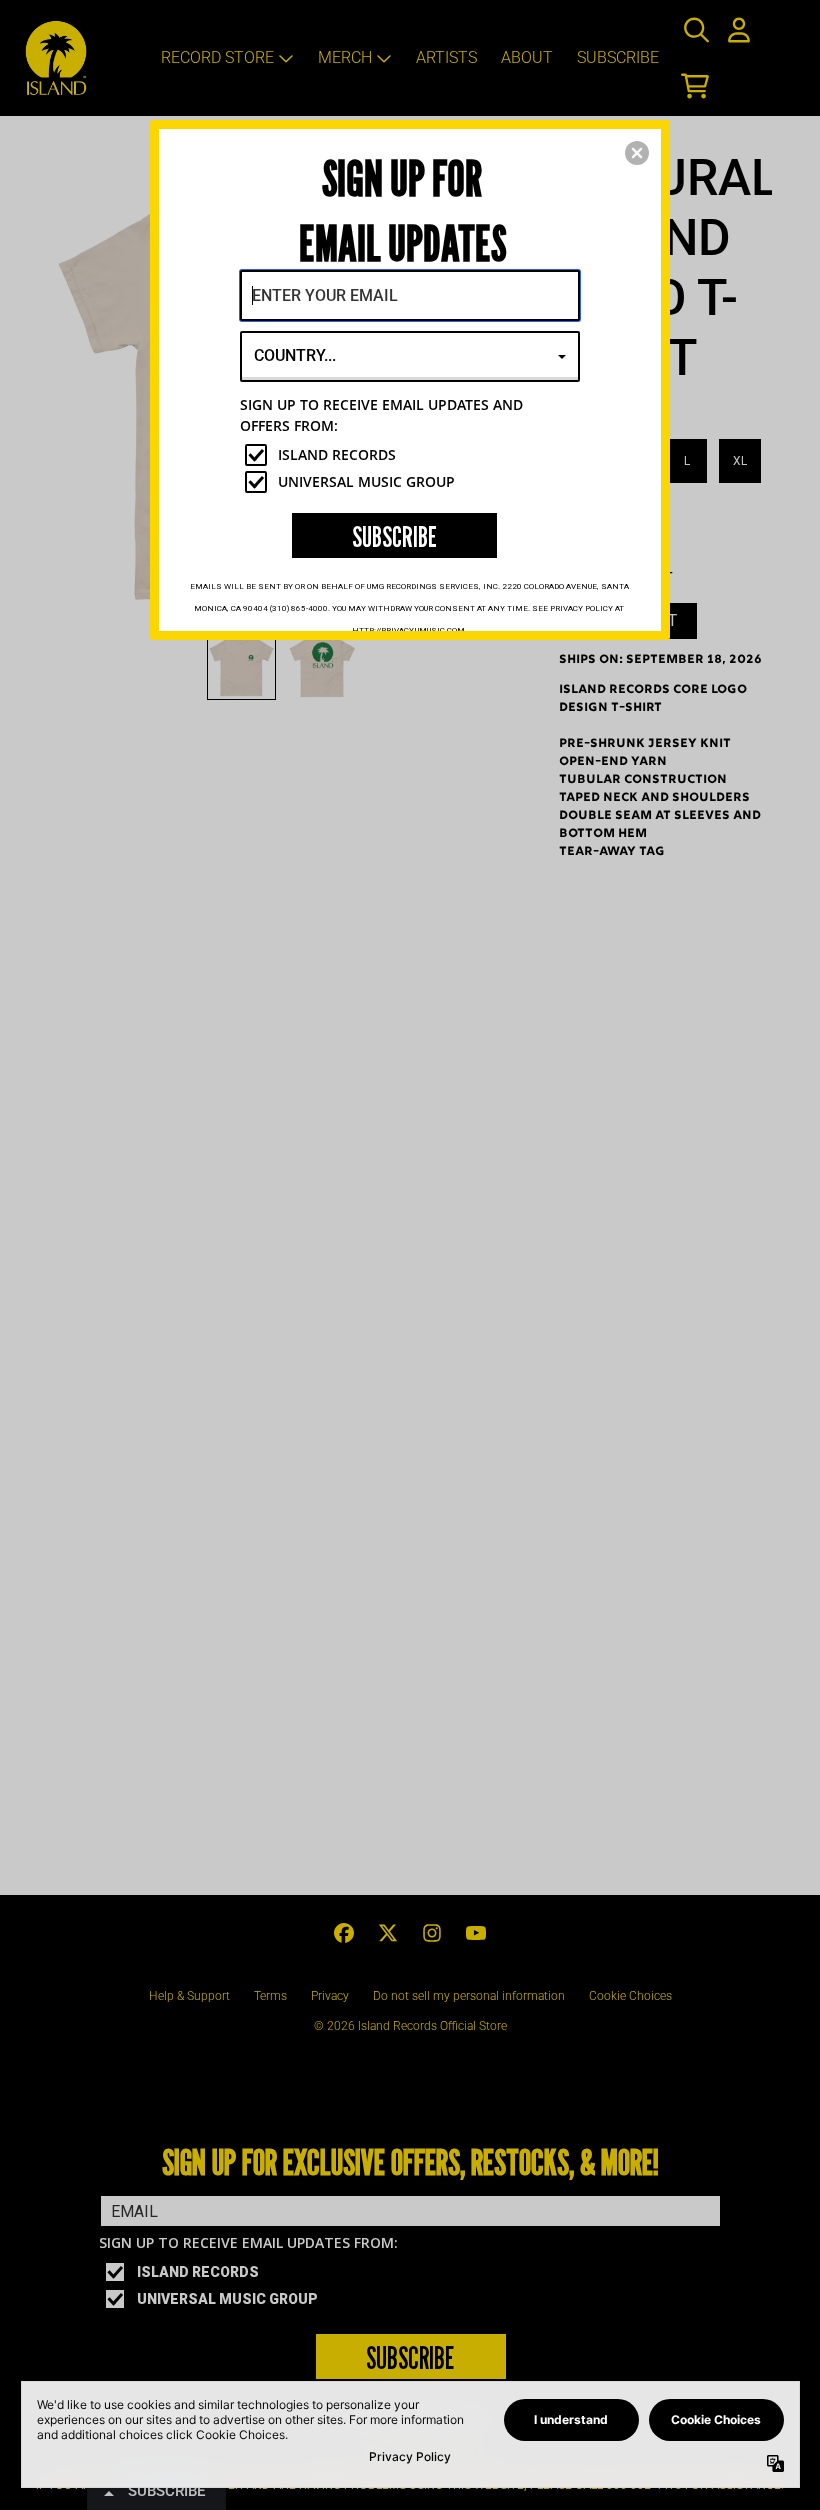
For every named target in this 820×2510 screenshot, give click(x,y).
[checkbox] (412, 455)
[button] (637, 153)
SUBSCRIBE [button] (394, 536)
